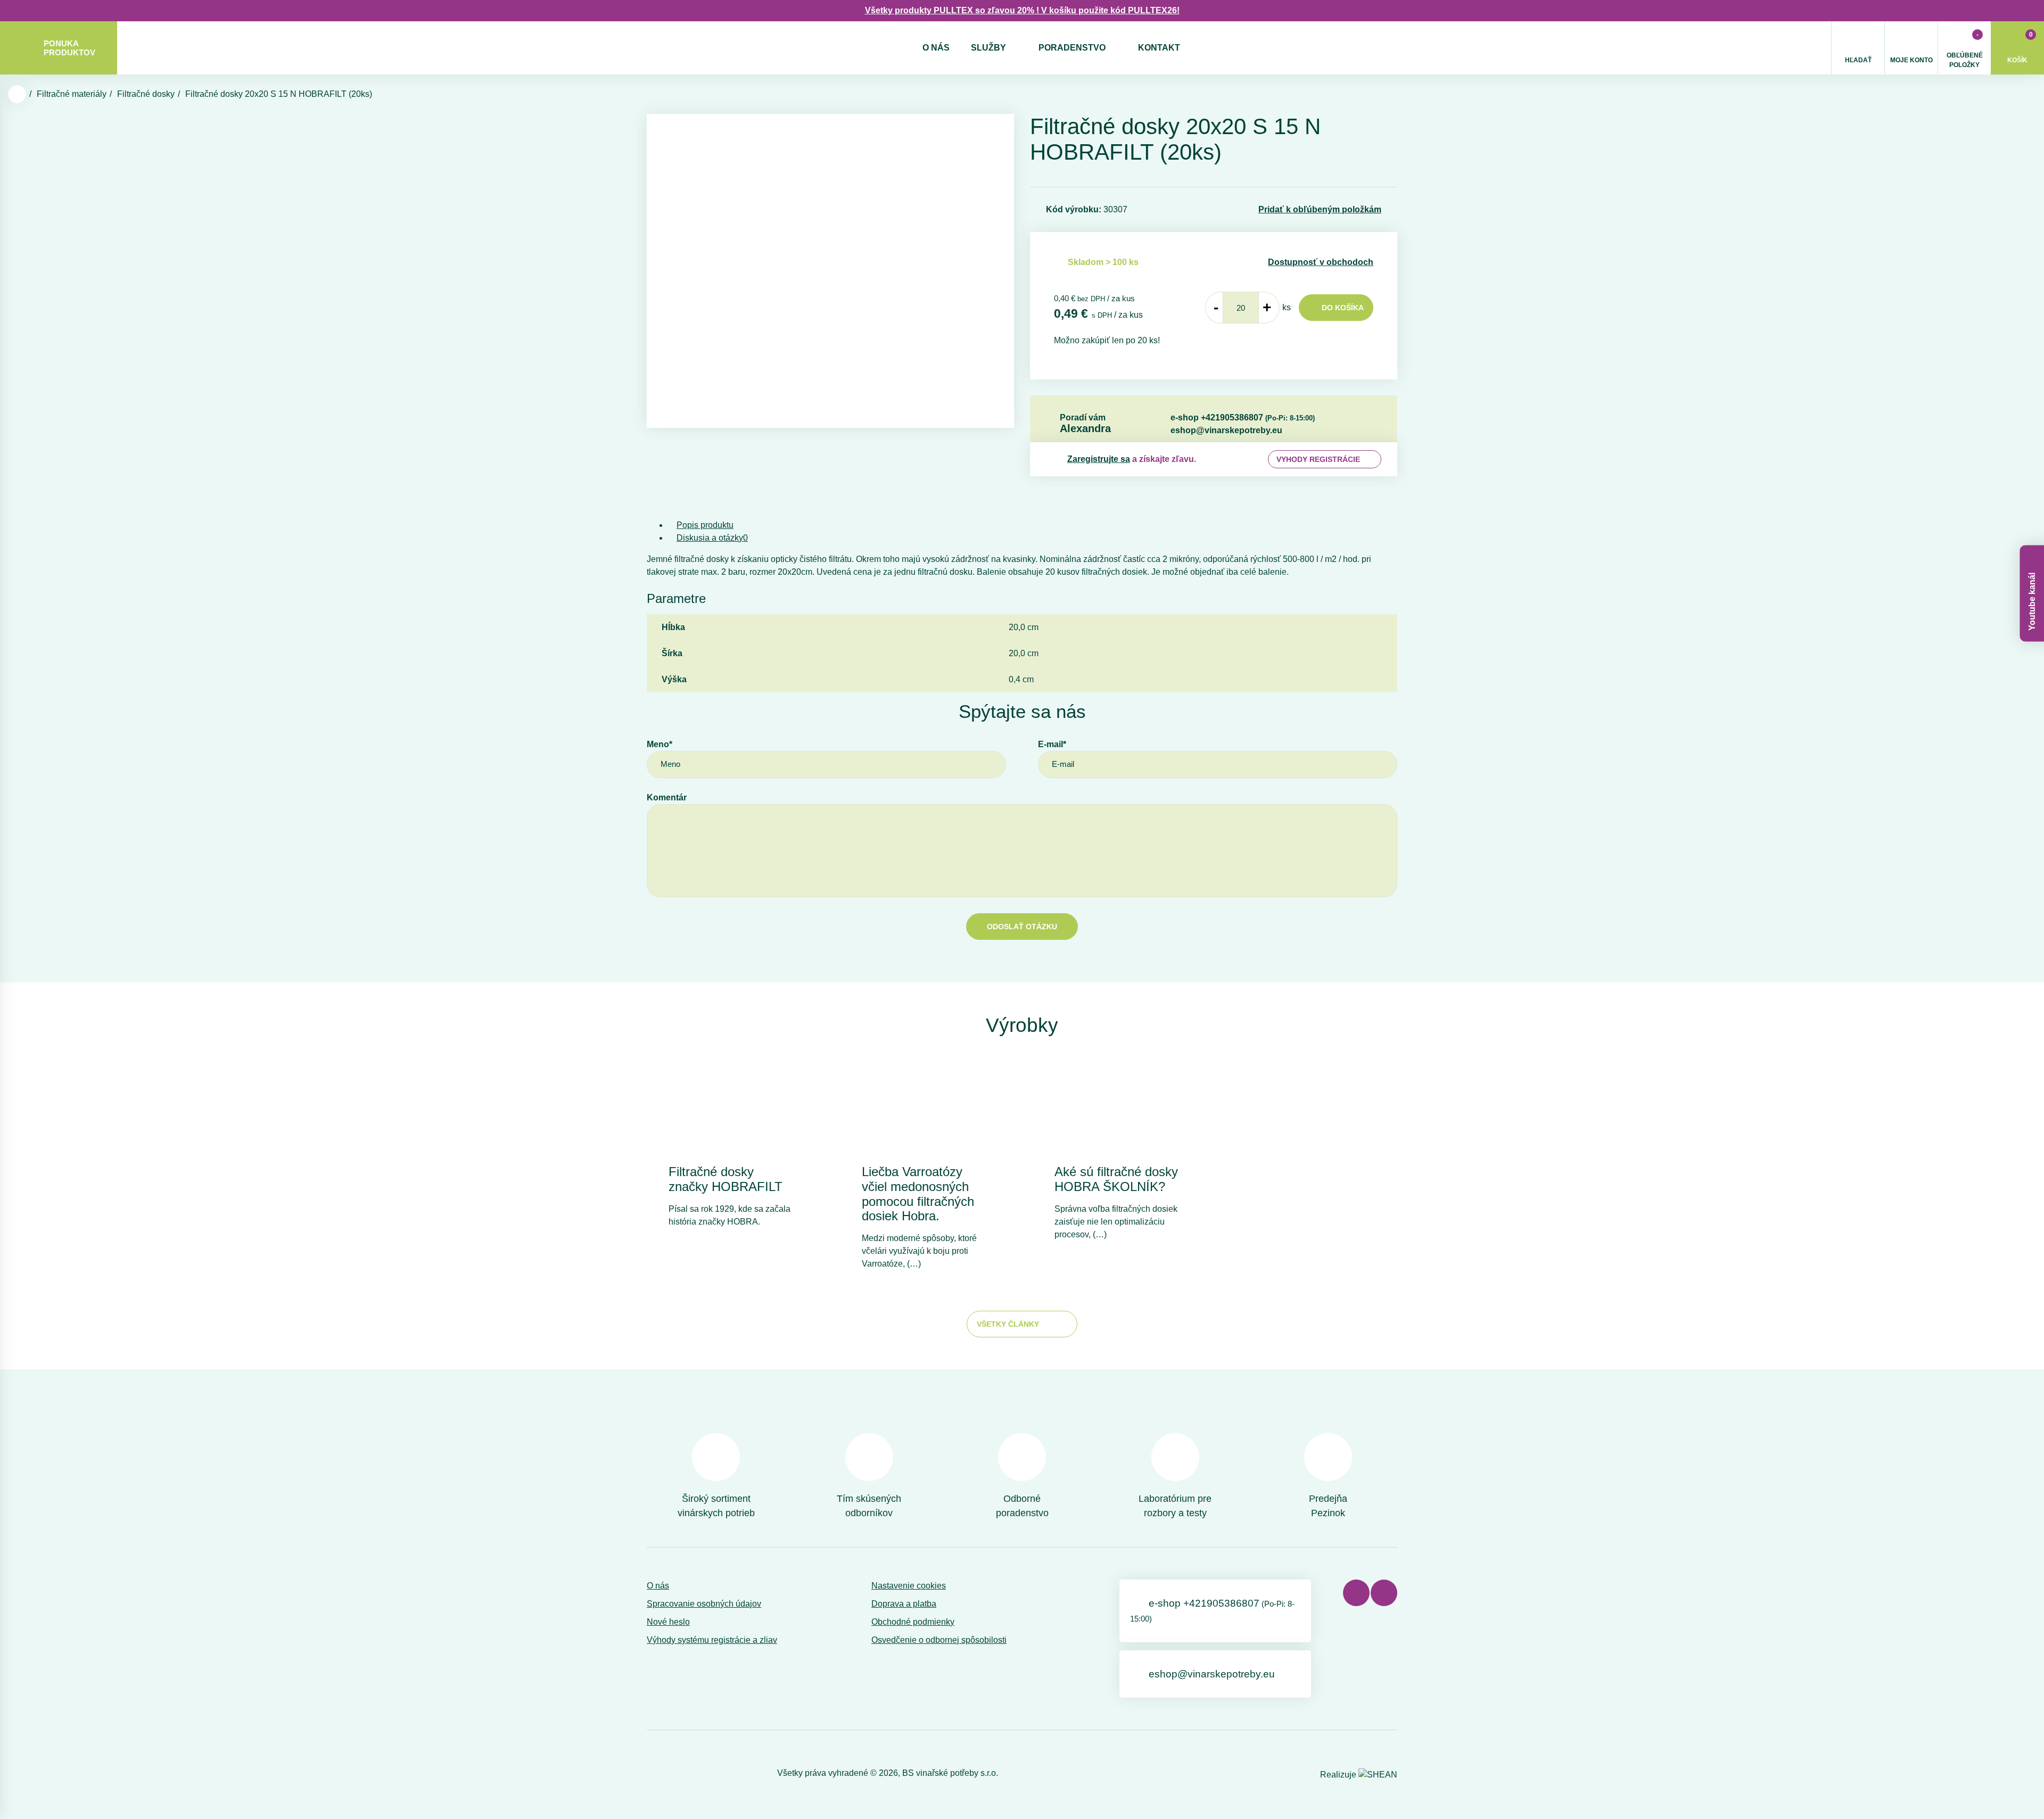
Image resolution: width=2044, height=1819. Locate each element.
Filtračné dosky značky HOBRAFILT (726, 1179)
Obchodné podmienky (913, 1622)
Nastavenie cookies (909, 1586)
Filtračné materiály (72, 94)
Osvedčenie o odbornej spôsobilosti (939, 1640)
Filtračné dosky (146, 94)
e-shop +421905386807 (1243, 417)
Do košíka (1343, 308)
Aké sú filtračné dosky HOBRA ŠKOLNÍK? (1116, 1179)
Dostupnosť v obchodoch (1321, 262)
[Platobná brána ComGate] (674, 1773)
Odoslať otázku (1022, 927)
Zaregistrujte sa (1099, 459)
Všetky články (1008, 1324)
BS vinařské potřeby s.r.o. (950, 1773)
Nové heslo (668, 1622)
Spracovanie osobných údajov (704, 1604)
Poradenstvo (1072, 48)
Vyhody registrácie (1318, 459)
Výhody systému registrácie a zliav (712, 1640)
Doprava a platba (904, 1604)
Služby (988, 48)
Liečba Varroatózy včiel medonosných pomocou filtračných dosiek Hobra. (918, 1194)
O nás (936, 48)
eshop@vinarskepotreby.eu (1226, 430)
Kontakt (1159, 48)
